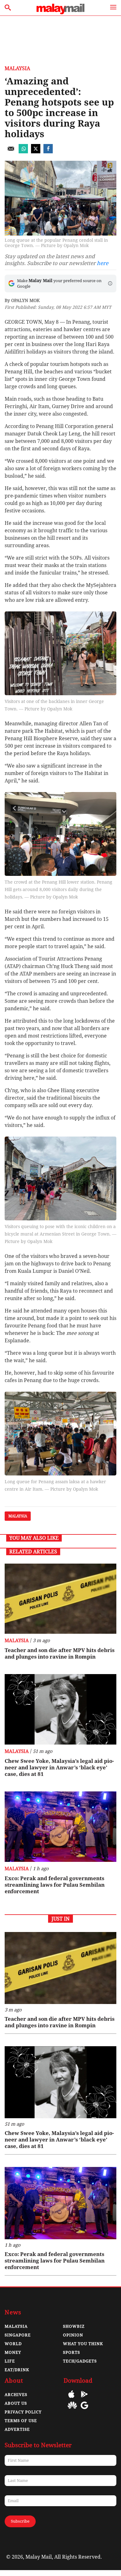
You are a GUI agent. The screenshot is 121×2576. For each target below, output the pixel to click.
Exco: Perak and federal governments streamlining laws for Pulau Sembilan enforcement (55, 1885)
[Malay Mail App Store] (71, 2399)
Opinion (73, 2335)
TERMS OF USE (21, 2421)
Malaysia (17, 68)
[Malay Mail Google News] (84, 2410)
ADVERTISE (17, 2429)
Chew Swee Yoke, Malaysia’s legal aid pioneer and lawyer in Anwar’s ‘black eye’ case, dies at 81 (59, 1768)
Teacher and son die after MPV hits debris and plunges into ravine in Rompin (60, 1653)
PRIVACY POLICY (23, 2412)
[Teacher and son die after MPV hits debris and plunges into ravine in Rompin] (60, 1599)
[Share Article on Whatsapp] (23, 152)
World (13, 2344)
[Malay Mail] (60, 13)
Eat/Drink (17, 2370)
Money (13, 2352)
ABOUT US (16, 2403)
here (103, 263)
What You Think (83, 2344)
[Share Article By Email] (11, 152)
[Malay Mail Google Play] (84, 2399)
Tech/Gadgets (80, 2361)
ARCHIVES (16, 2395)
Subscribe (20, 2521)
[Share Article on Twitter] (36, 152)
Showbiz (74, 2326)
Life (10, 2361)
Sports (72, 2352)
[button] (110, 283)
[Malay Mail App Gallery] (72, 2410)
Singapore (18, 2335)
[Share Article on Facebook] (48, 152)
